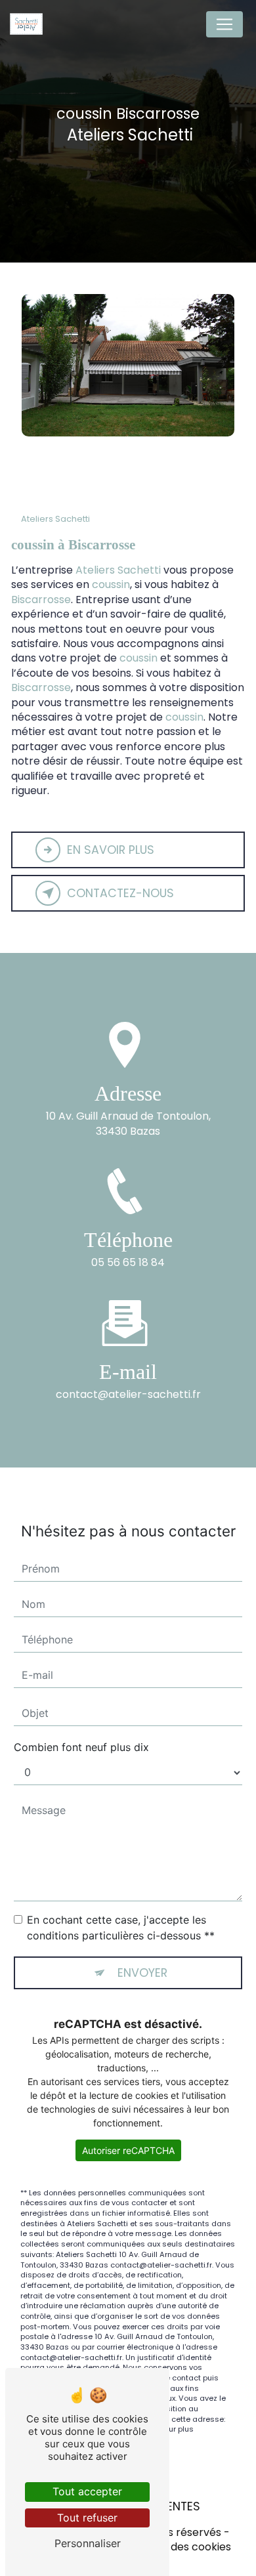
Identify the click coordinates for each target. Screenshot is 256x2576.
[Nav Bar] (224, 24)
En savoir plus (111, 850)
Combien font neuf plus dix (81, 1747)
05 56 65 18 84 (128, 1262)
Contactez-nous (120, 893)
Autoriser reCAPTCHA (128, 2150)
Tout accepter (87, 2491)
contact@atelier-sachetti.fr (128, 1394)
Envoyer (142, 1973)
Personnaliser (88, 2543)
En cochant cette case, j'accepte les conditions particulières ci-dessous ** (121, 1928)
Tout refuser (87, 2518)
